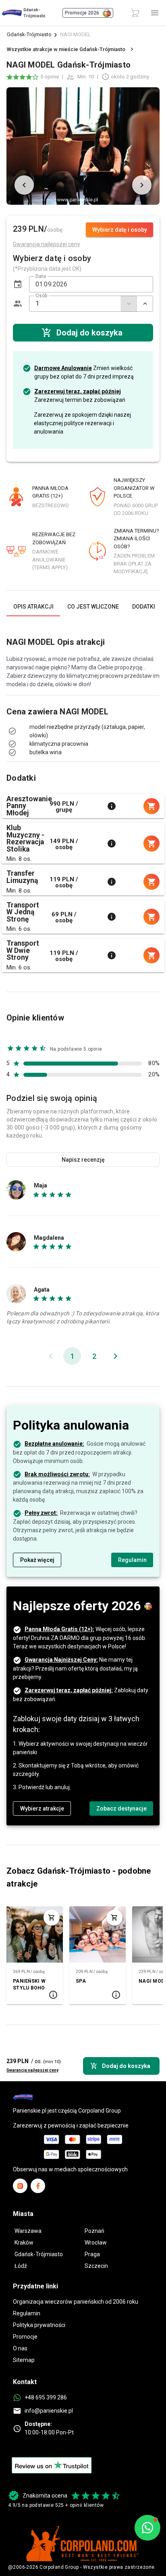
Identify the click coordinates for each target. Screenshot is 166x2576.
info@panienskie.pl (49, 2411)
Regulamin (27, 2313)
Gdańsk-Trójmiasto (29, 34)
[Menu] (155, 13)
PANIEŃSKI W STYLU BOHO (29, 1984)
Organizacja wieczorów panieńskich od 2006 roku (76, 2302)
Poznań (94, 2231)
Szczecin (96, 2266)
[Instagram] (20, 2186)
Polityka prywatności (39, 2325)
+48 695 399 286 (46, 2397)
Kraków (24, 2243)
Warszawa (28, 2231)
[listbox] (83, 731)
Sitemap (24, 2360)
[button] (18, 284)
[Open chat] (147, 2528)
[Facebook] (38, 2186)
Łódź (21, 2266)
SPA (81, 1981)
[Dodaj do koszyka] (52, 1918)
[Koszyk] (135, 13)
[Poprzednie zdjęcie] (24, 185)
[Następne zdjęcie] (142, 185)
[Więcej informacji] (112, 806)
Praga (92, 2254)
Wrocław (96, 2243)
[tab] (33, 607)
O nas (20, 2348)
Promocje (25, 2337)
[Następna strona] (115, 1356)
